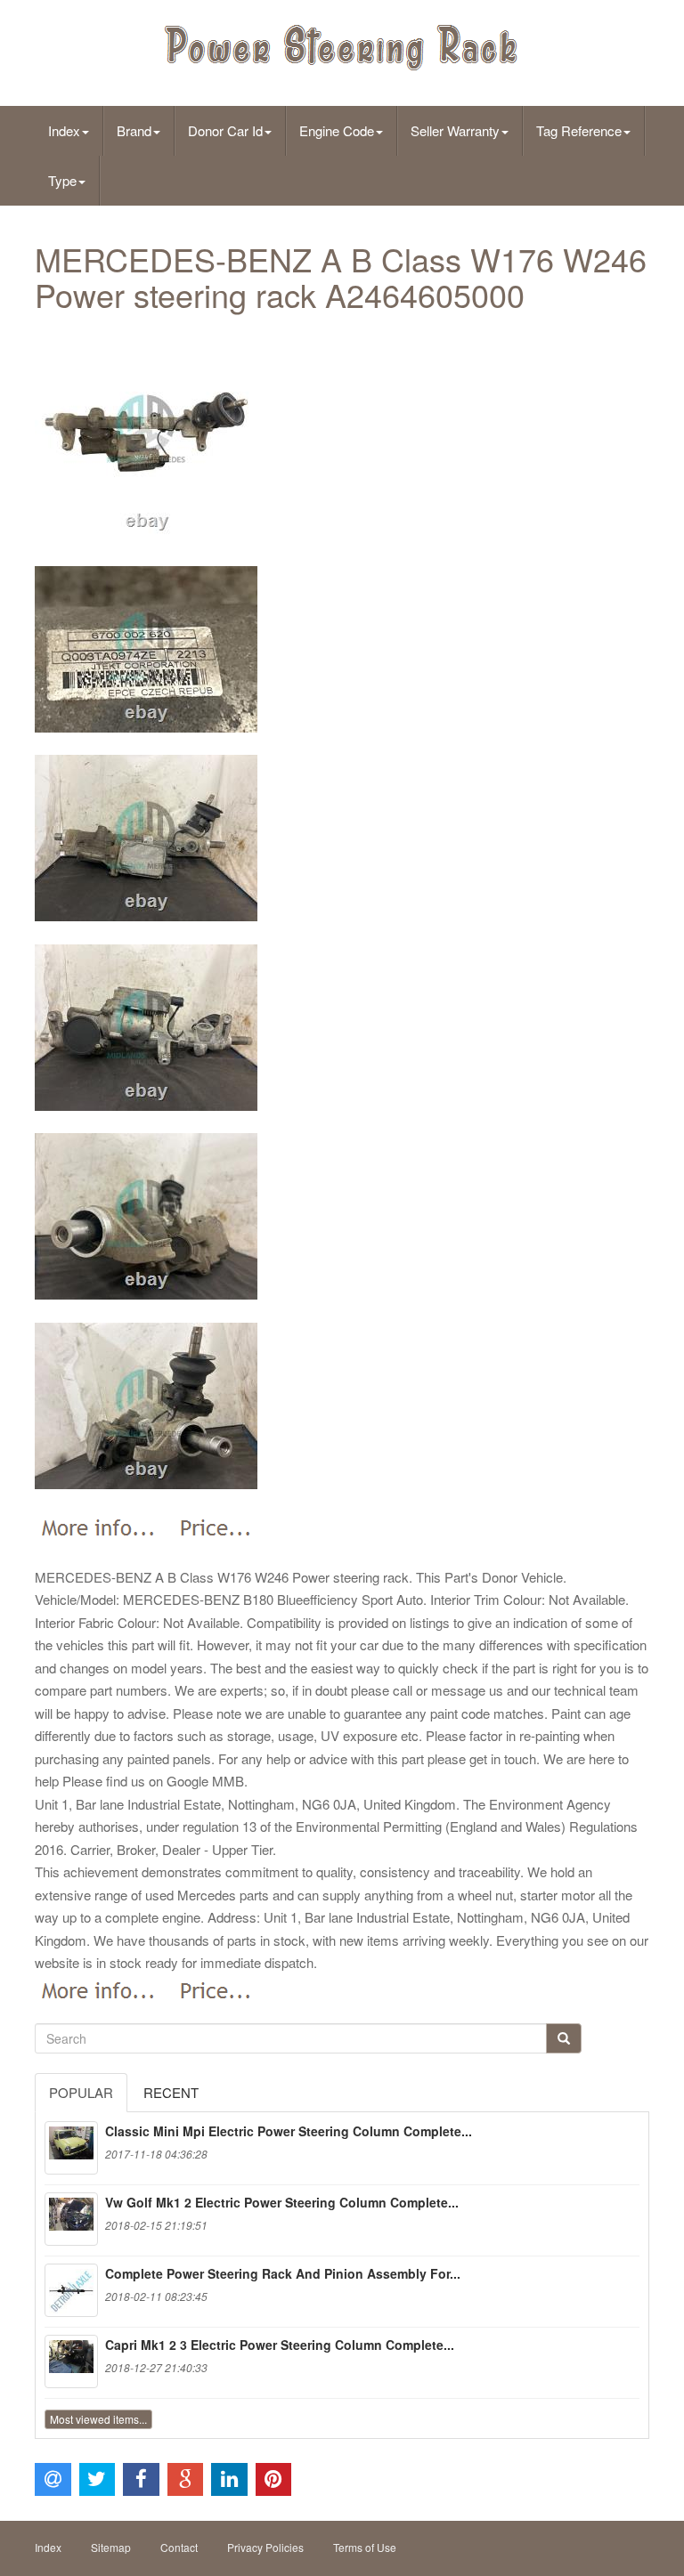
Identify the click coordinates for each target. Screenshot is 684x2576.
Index (64, 130)
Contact (179, 2547)
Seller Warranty (455, 130)
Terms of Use (365, 2547)
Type (62, 180)
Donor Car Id (225, 130)
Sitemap (111, 2547)
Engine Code (337, 130)
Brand (134, 130)
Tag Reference (579, 130)
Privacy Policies (265, 2547)
